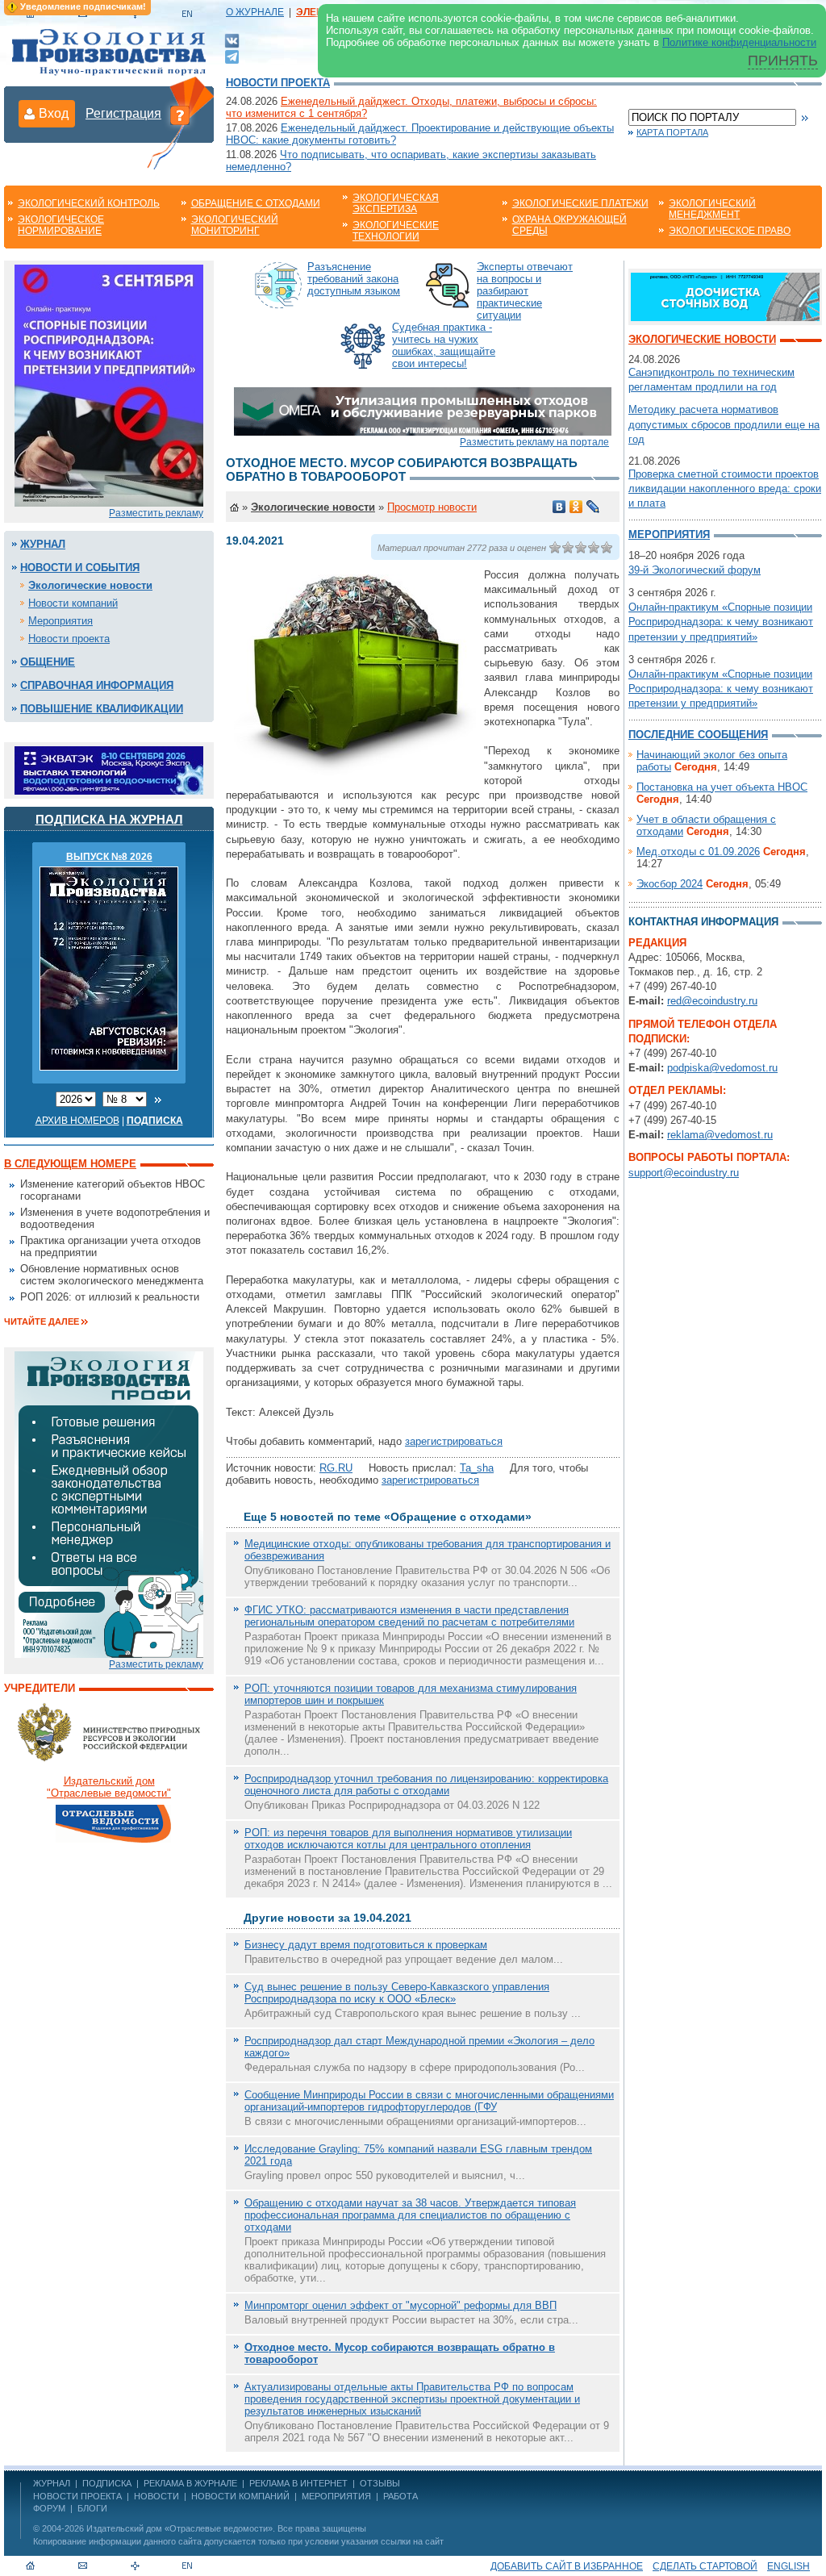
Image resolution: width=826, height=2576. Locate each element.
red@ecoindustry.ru (712, 1001)
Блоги (92, 2508)
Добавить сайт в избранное (567, 2566)
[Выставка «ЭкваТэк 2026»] (109, 769)
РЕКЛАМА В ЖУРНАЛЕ (190, 2483)
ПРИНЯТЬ (783, 61)
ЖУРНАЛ (52, 2483)
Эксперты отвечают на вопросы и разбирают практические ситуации (525, 291)
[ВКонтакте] (232, 40)
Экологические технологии (396, 231)
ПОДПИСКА (107, 2483)
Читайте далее (42, 1321)
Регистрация (123, 113)
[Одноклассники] (576, 507)
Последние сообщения (698, 735)
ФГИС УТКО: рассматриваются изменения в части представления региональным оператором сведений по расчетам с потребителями (409, 1616)
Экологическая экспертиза (396, 203)
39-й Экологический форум (695, 570)
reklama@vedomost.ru (720, 1135)
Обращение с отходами (256, 203)
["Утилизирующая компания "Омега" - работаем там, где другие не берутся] (423, 410)
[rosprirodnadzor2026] (109, 384)
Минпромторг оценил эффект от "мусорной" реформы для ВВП (400, 2305)
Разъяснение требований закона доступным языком (354, 279)
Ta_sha (477, 1468)
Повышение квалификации (102, 709)
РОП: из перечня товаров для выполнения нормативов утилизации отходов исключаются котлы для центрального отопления (408, 1839)
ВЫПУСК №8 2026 (109, 857)
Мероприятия (60, 621)
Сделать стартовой (705, 2566)
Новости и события (80, 568)
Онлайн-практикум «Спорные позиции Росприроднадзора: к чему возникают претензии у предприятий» (721, 622)
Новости (156, 2496)
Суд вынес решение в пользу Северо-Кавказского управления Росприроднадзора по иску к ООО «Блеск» (397, 1993)
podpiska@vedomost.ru (722, 1068)
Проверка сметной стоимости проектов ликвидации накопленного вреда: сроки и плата (725, 488)
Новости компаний (73, 603)
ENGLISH (788, 2566)
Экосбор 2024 (670, 884)
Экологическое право (730, 231)
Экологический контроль (89, 203)
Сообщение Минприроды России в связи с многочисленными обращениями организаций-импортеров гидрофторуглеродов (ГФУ (429, 2101)
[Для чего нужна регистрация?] (180, 115)
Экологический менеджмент (712, 209)
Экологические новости (90, 585)
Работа (400, 2496)
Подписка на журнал (109, 819)
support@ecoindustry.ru (684, 1173)
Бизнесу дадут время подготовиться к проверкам (366, 1945)
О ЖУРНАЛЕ (255, 12)
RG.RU (336, 1468)
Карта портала (672, 132)
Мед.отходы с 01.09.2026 (698, 852)
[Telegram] (232, 55)
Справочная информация (97, 685)
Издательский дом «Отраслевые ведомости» (179, 2528)
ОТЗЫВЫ (380, 2483)
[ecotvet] (109, 1503)
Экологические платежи (580, 203)
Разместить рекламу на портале (534, 442)
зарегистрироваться (454, 1441)
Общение (48, 662)
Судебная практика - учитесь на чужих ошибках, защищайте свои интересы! (444, 345)
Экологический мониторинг (235, 225)
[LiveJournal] (593, 507)
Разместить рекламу (156, 513)
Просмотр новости (432, 507)
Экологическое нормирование (61, 225)
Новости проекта (278, 83)
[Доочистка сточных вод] (725, 296)
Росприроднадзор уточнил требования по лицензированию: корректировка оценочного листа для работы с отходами (426, 1785)
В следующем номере (70, 1164)
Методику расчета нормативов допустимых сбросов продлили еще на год (724, 424)
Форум (49, 2508)
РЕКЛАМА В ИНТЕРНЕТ (298, 2483)
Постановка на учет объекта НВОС (722, 787)
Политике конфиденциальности (739, 42)
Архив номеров (77, 1121)
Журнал (43, 544)
